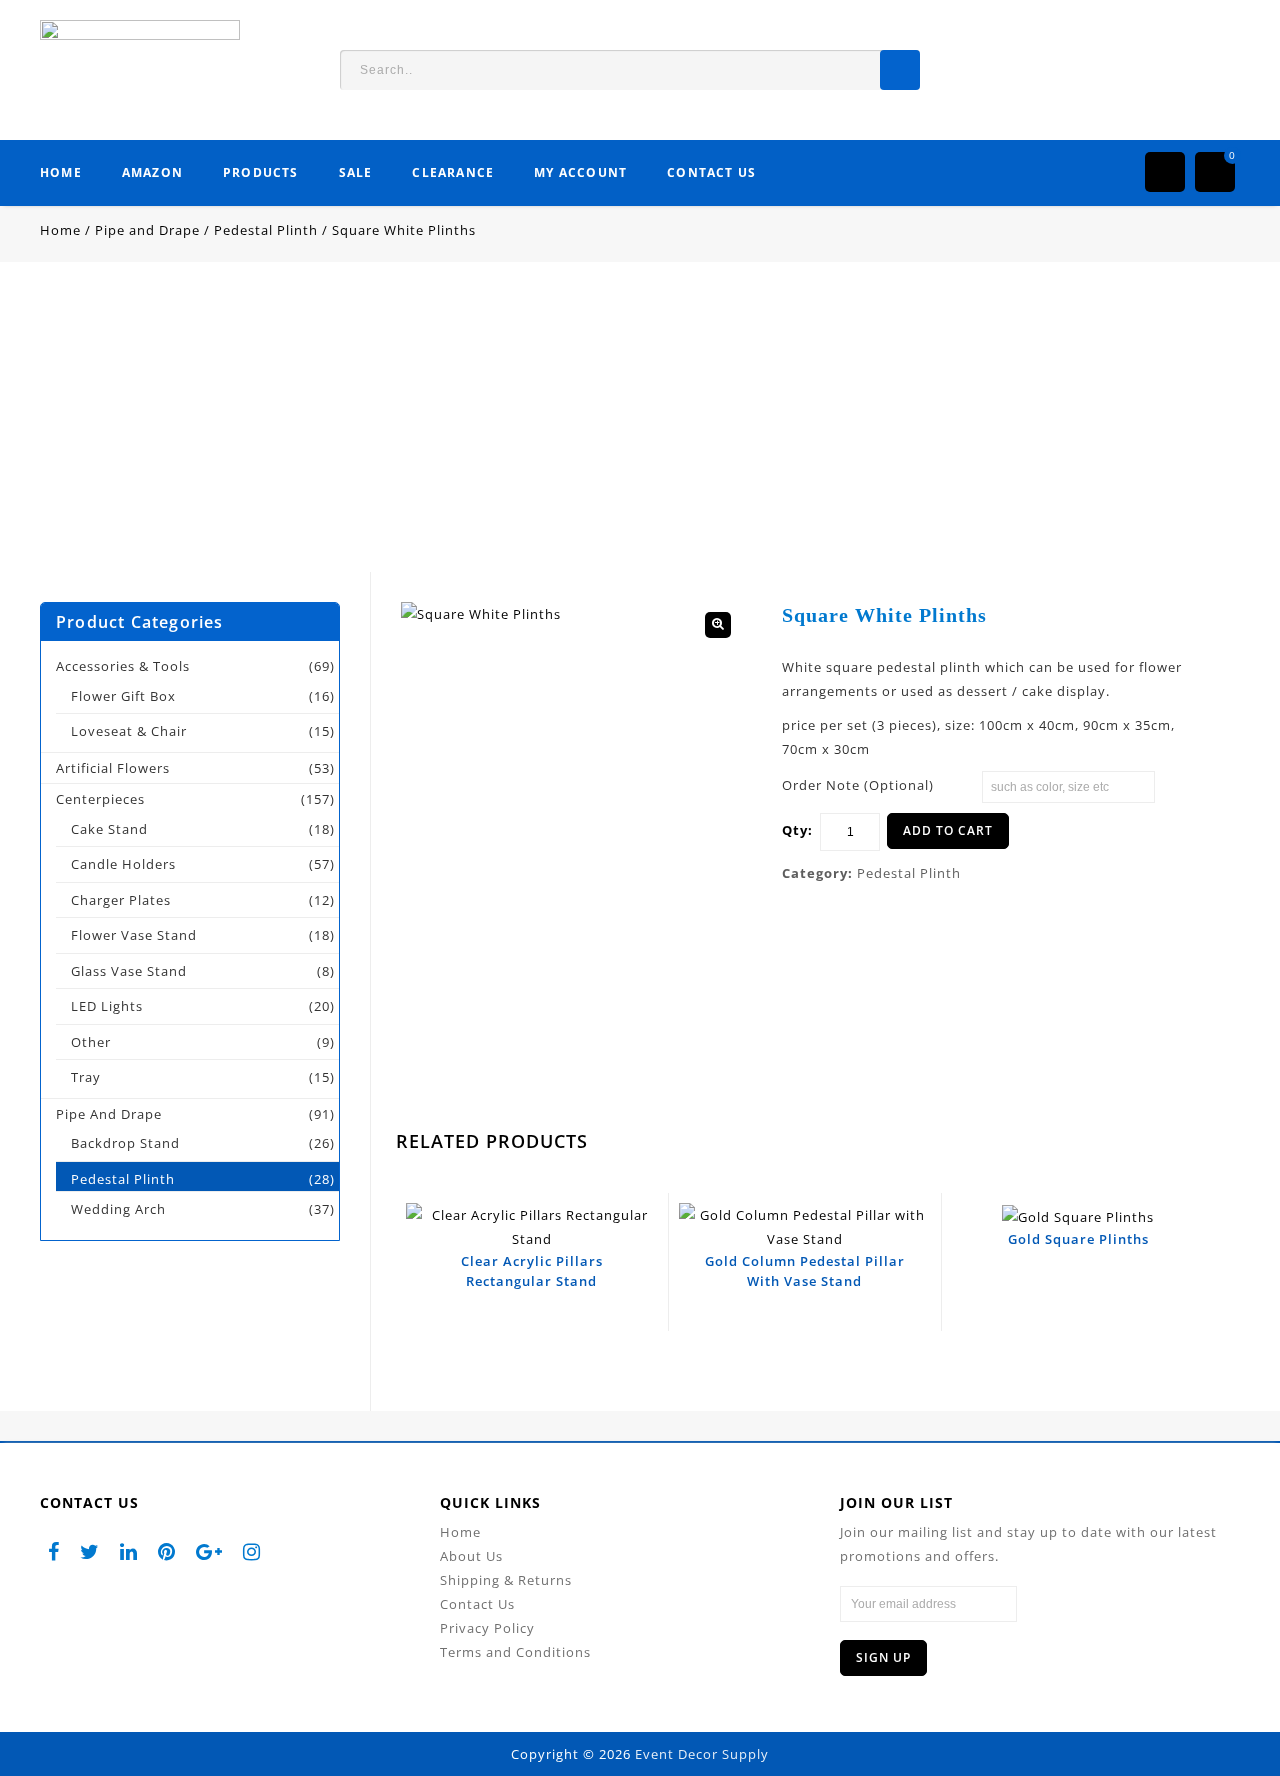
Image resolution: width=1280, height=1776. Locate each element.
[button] (718, 625)
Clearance (453, 172)
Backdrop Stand (125, 1143)
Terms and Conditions (515, 1652)
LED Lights (107, 1006)
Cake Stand (109, 829)
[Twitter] (90, 1550)
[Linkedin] (129, 1550)
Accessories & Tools (123, 666)
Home (61, 172)
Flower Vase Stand (134, 935)
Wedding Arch (118, 1209)
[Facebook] (54, 1550)
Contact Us (711, 172)
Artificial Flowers (113, 768)
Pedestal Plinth (266, 230)
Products (261, 172)
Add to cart (948, 830)
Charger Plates (121, 900)
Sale (356, 172)
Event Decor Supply (702, 1754)
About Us (471, 1556)
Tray (86, 1077)
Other (91, 1042)
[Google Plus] (209, 1550)
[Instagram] (252, 1550)
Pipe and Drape (147, 230)
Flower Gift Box (123, 696)
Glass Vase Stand (129, 971)
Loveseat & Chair (129, 731)
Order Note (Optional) (858, 785)
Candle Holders (123, 864)
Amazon (152, 172)
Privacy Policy (487, 1628)
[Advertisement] (640, 432)
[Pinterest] (167, 1550)
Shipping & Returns (506, 1580)
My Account (580, 172)
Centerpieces (100, 799)
